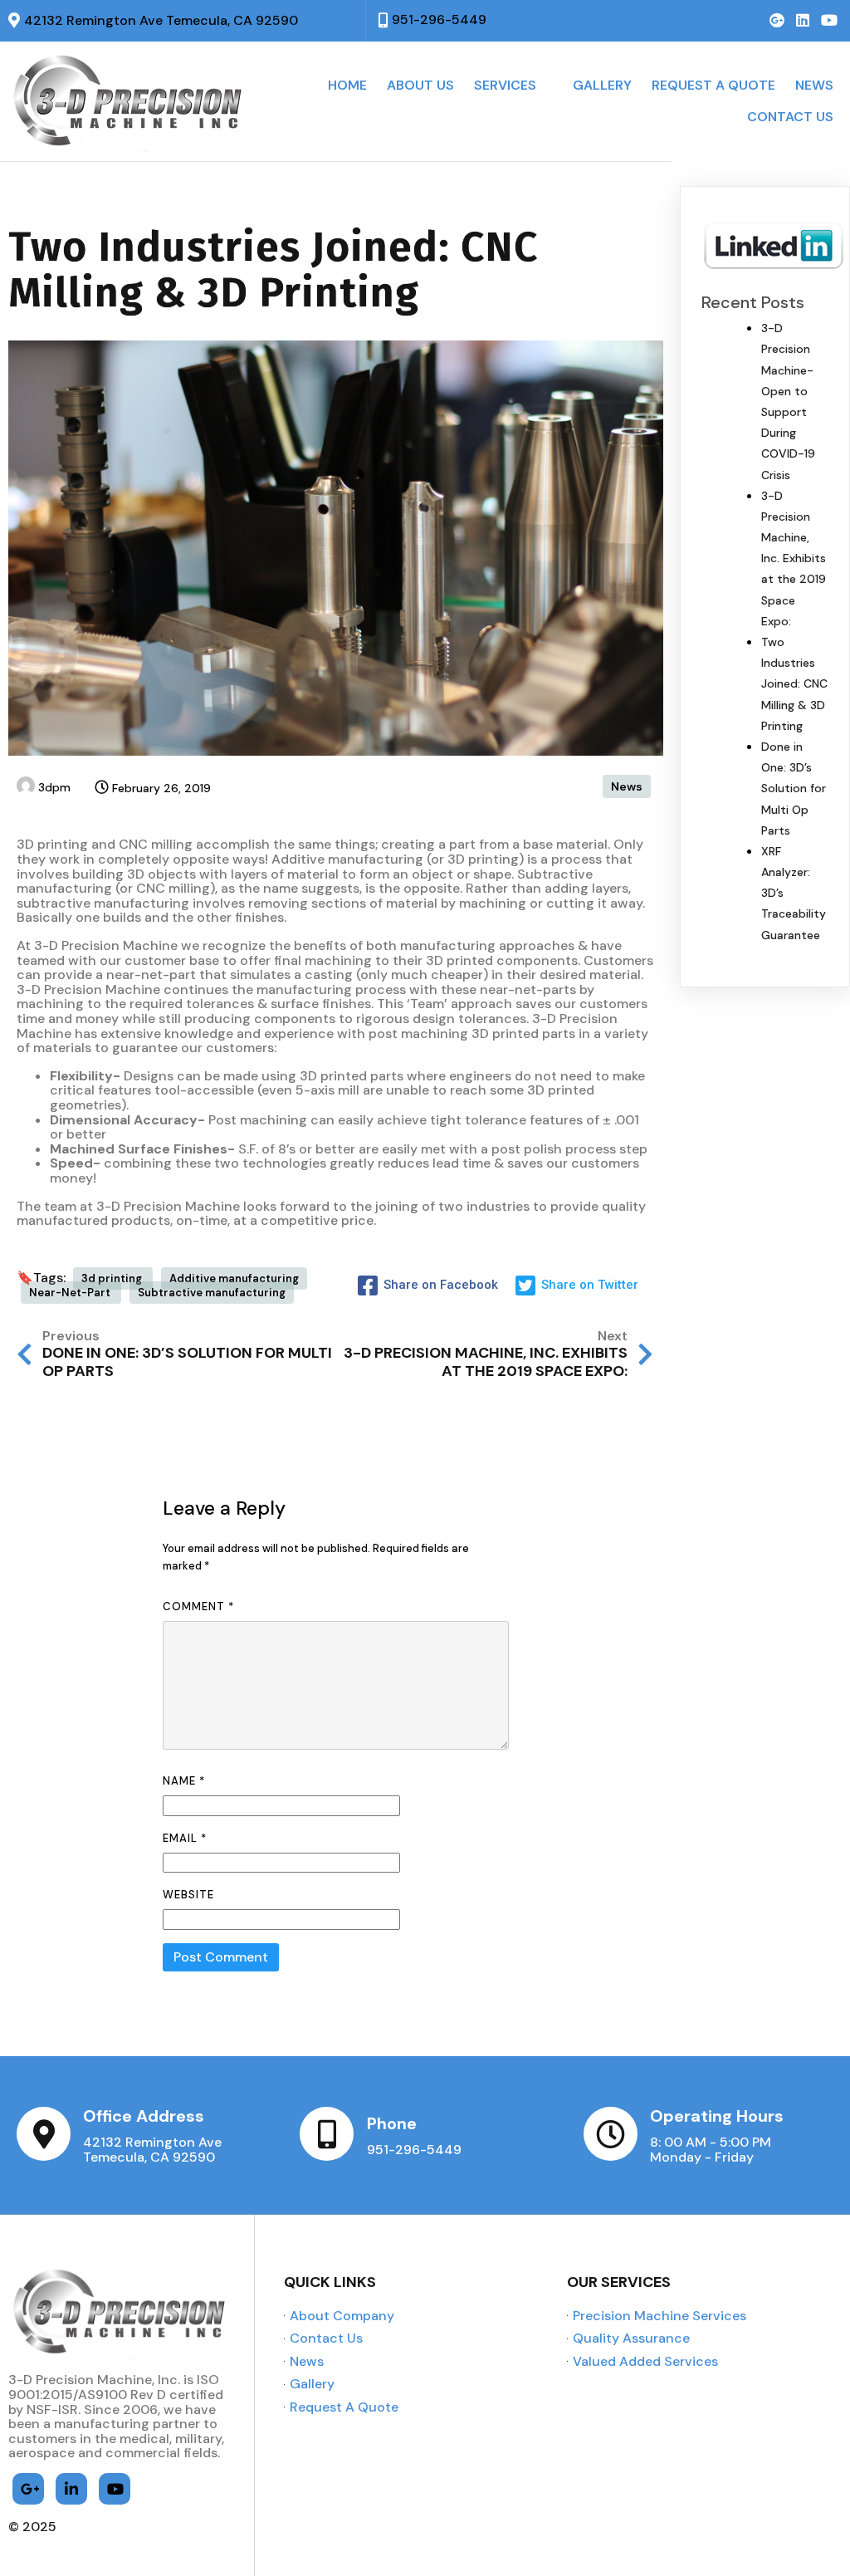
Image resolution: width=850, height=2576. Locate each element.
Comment (198, 1606)
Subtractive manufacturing (212, 1293)
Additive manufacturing (234, 1278)
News (627, 786)
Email (185, 1838)
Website (188, 1895)
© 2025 (32, 2527)
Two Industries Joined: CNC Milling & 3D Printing (794, 684)
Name (184, 1781)
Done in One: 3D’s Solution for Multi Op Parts (794, 788)
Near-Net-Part (71, 1293)
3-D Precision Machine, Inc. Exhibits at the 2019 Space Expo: (794, 558)
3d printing (113, 1278)
